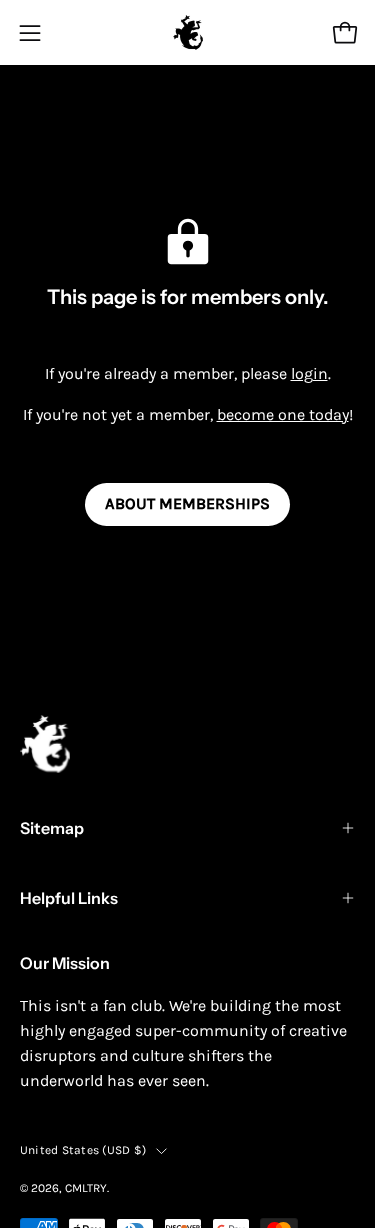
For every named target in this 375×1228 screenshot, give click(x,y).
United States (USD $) (83, 1150)
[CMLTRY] (188, 32)
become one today (283, 414)
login (309, 373)
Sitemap (52, 828)
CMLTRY (86, 1188)
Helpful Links (69, 898)
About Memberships (187, 503)
